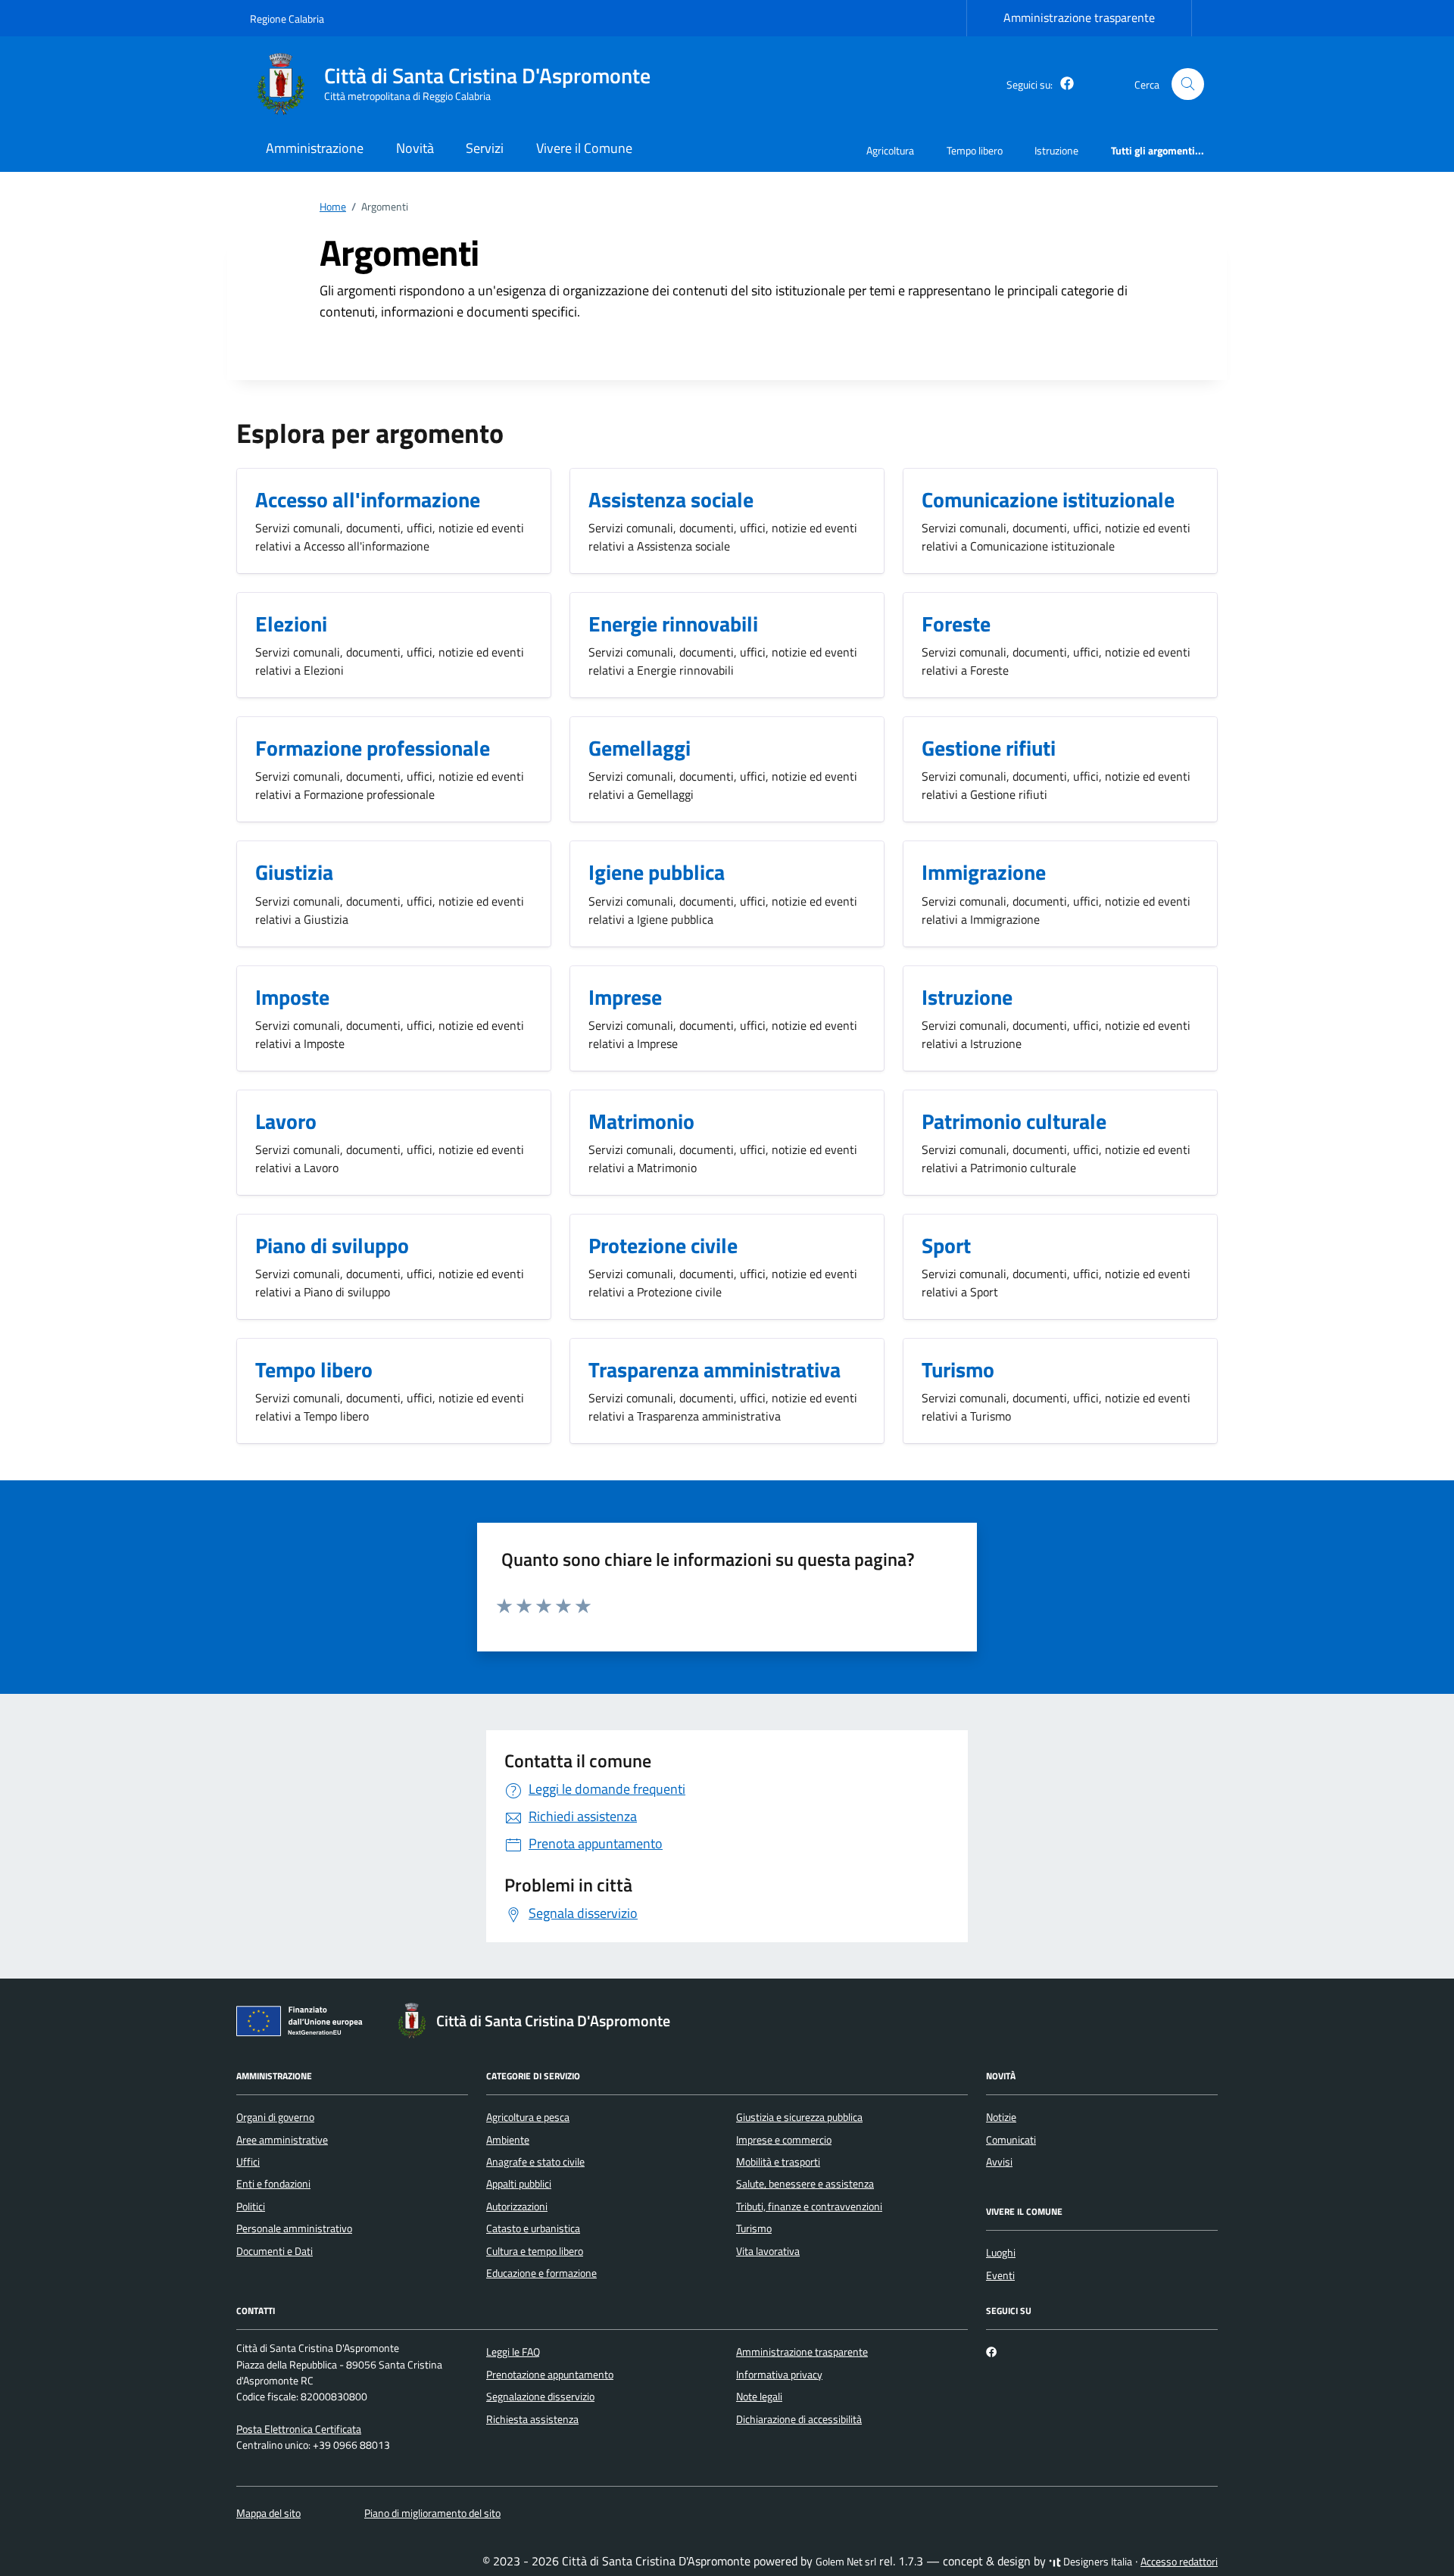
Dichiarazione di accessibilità (799, 2419)
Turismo (754, 2228)
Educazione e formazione (541, 2273)
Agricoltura (890, 150)
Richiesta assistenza (532, 2419)
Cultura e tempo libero (535, 2251)
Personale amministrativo (294, 2228)
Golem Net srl (846, 2562)
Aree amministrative (282, 2140)
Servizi (485, 148)
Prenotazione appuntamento (550, 2375)
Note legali (759, 2397)
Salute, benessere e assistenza (805, 2184)
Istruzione (1056, 150)
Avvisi (999, 2162)
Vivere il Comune (584, 148)
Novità (415, 148)
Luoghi (1001, 2253)
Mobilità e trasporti (778, 2162)
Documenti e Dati (275, 2251)
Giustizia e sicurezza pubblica (799, 2117)
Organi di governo (275, 2117)
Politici (251, 2206)
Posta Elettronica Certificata (299, 2429)
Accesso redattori (1179, 2562)
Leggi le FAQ (513, 2352)
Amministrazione (315, 148)
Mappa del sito (268, 2513)
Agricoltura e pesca (528, 2117)
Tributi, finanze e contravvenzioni (809, 2206)
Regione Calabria (287, 19)
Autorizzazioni (517, 2206)
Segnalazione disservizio (540, 2397)
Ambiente (508, 2140)
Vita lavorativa (768, 2251)
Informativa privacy (779, 2375)
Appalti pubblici (519, 2184)
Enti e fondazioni (273, 2184)
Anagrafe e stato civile (535, 2162)
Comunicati (1011, 2140)
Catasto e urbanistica (533, 2228)
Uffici (248, 2162)
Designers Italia (1097, 2562)
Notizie (1001, 2117)
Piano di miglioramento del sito (432, 2513)
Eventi (1000, 2275)
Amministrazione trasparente (1079, 17)
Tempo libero (975, 150)
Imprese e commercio (784, 2140)
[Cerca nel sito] (1188, 84)
